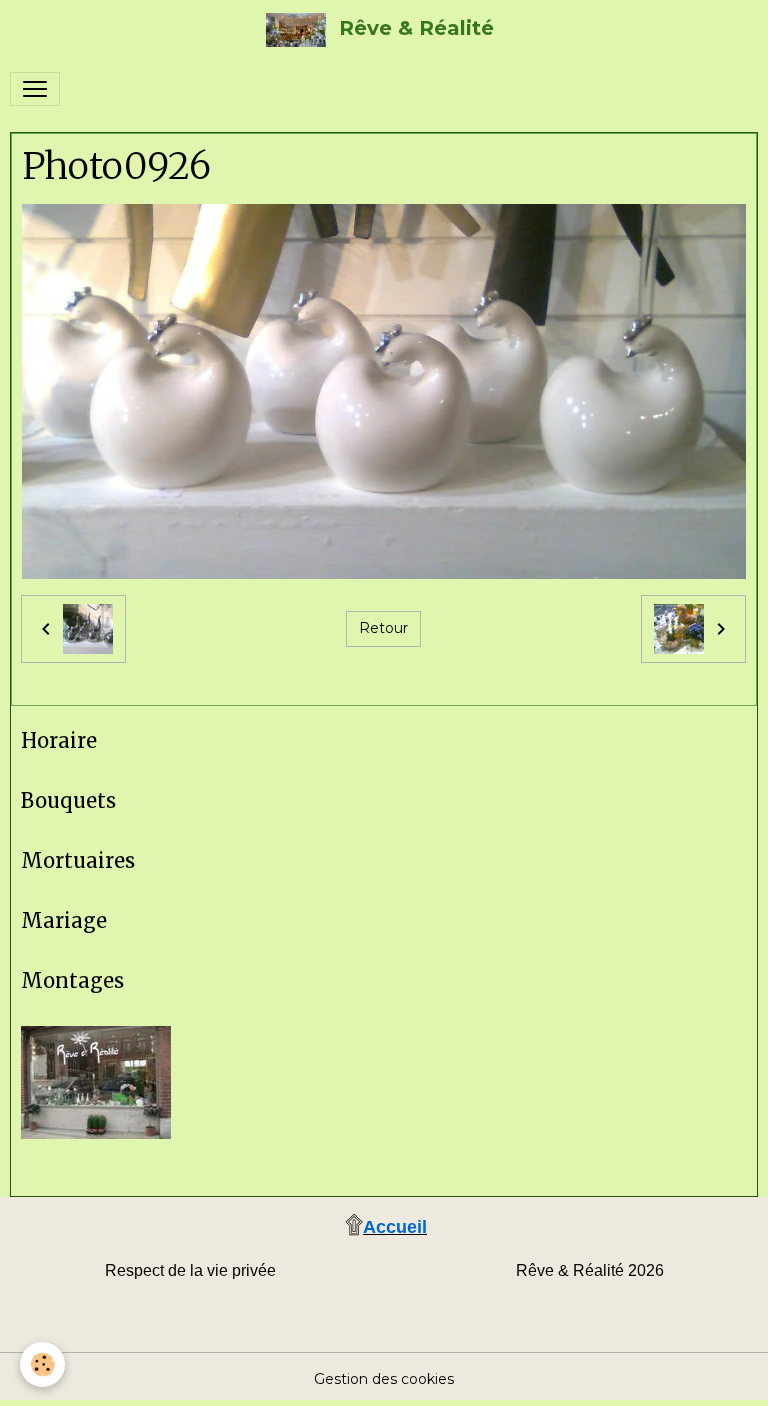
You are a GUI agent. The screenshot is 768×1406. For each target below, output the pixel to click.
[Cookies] (42, 1364)
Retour (383, 628)
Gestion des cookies (384, 1379)
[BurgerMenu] (35, 89)
